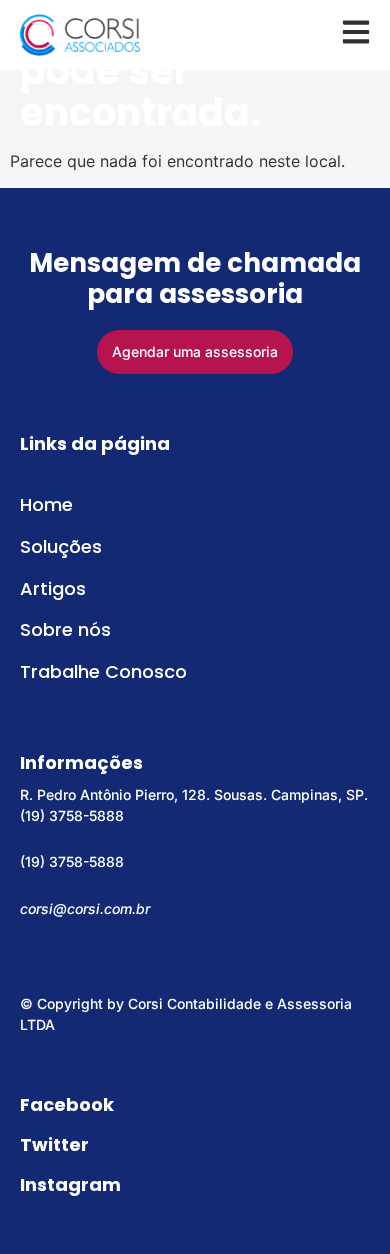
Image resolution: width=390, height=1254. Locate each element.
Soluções (61, 546)
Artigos (53, 588)
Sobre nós (65, 629)
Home (46, 504)
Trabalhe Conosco (103, 671)
